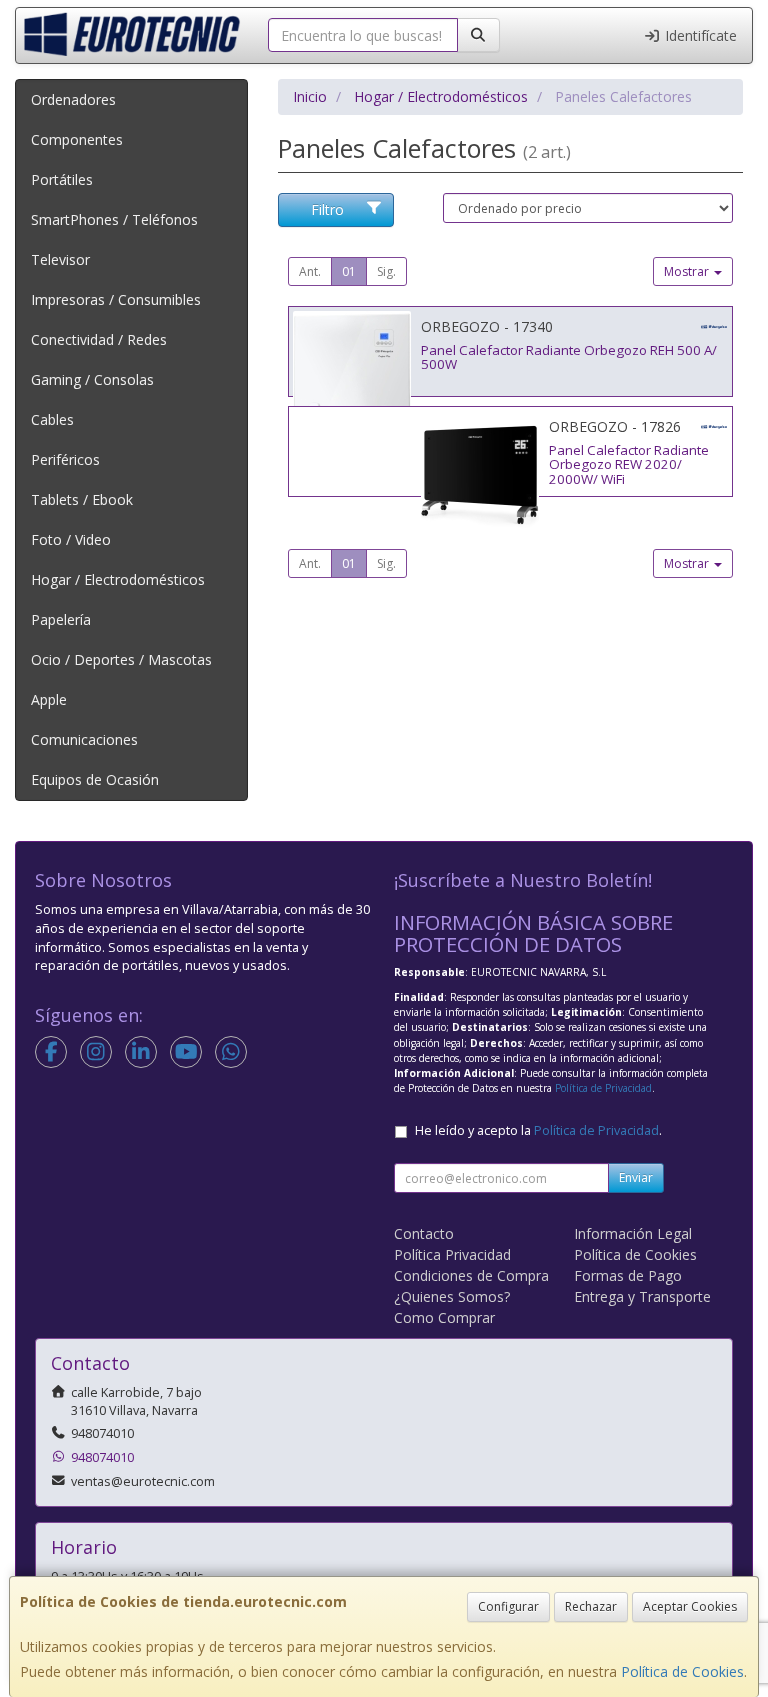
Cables (52, 419)
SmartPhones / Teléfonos (114, 219)
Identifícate (699, 35)
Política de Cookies (682, 1671)
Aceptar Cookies (690, 1606)
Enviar (636, 1177)
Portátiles (62, 179)
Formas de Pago (628, 1275)
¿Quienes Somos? (452, 1296)
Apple (49, 699)
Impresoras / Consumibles (116, 299)
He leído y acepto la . (538, 1130)
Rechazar (591, 1606)
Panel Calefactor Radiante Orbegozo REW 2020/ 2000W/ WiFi (629, 464)
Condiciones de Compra (471, 1275)
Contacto (424, 1233)
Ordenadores (73, 99)
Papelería (61, 619)
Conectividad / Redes (99, 339)
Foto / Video (71, 539)
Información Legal (633, 1233)
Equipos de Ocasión (95, 779)
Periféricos (65, 459)
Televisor (60, 259)
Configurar (508, 1606)
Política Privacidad (452, 1254)
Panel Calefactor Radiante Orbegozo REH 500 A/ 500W (569, 357)
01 (349, 271)
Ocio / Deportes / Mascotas (121, 659)
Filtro (327, 209)
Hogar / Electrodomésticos (118, 579)
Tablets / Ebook (82, 499)
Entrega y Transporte (642, 1296)
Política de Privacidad (603, 1088)
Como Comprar (444, 1317)
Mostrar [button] (688, 271)
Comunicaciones (84, 739)
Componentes (77, 139)
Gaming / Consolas (92, 379)
